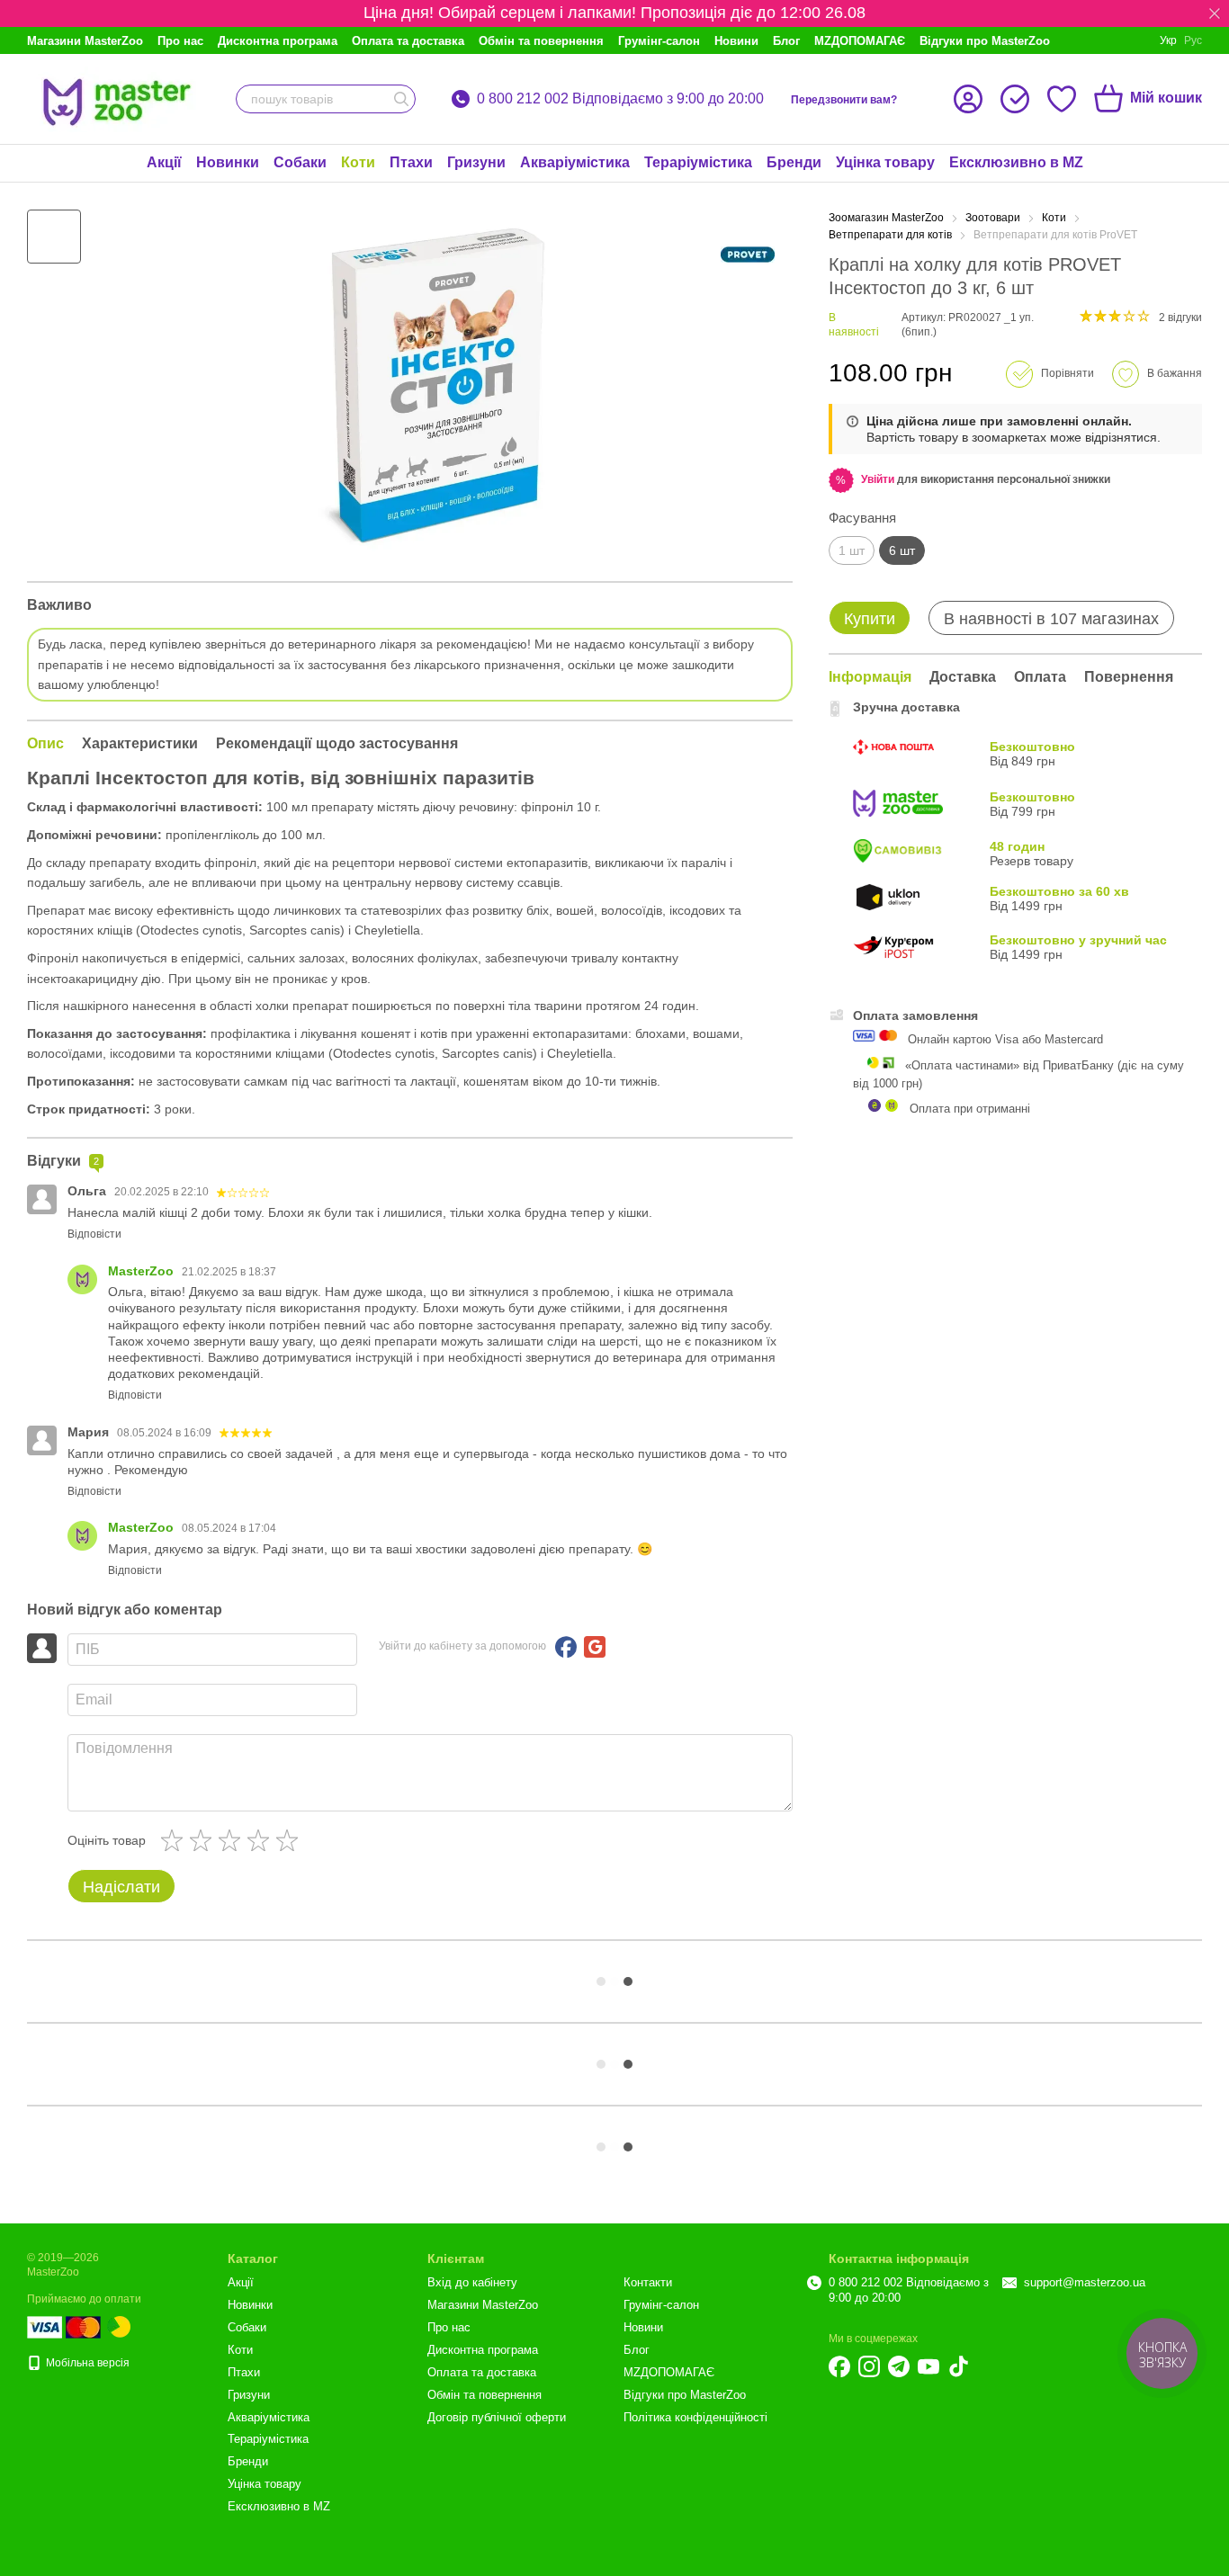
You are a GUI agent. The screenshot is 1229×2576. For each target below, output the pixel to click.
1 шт (852, 550)
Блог (786, 41)
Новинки (228, 162)
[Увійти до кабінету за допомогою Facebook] (566, 1647)
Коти (358, 162)
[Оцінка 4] (262, 1840)
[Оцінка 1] (175, 1840)
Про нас (180, 41)
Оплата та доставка (408, 41)
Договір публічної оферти (497, 2417)
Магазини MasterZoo (85, 41)
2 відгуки (1180, 318)
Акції (164, 162)
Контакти (648, 2282)
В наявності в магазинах (1051, 619)
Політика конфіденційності (695, 2417)
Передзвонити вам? (844, 100)
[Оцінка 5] (291, 1840)
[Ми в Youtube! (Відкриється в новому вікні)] (928, 2366)
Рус (1193, 40)
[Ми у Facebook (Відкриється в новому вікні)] (839, 2366)
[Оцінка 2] (204, 1840)
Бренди (794, 162)
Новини (736, 41)
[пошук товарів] (401, 99)
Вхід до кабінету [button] (472, 2282)
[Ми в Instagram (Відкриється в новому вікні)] (869, 2366)
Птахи (411, 162)
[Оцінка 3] (233, 1840)
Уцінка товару (885, 162)
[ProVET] (748, 255)
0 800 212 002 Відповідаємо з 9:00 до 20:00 (620, 99)
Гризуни (476, 162)
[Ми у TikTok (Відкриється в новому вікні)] (958, 2366)
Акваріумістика (575, 162)
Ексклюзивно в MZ (1016, 162)
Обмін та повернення (541, 41)
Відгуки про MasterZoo (985, 41)
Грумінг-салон (659, 41)
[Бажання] (1062, 99)
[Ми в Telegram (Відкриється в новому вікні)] (899, 2366)
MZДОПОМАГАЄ (860, 41)
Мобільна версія (86, 2363)
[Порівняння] (1015, 99)
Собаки (300, 162)
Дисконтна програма (278, 41)
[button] (1215, 13)
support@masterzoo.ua (1085, 2282)
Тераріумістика (698, 162)
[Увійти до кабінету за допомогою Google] (595, 1647)
